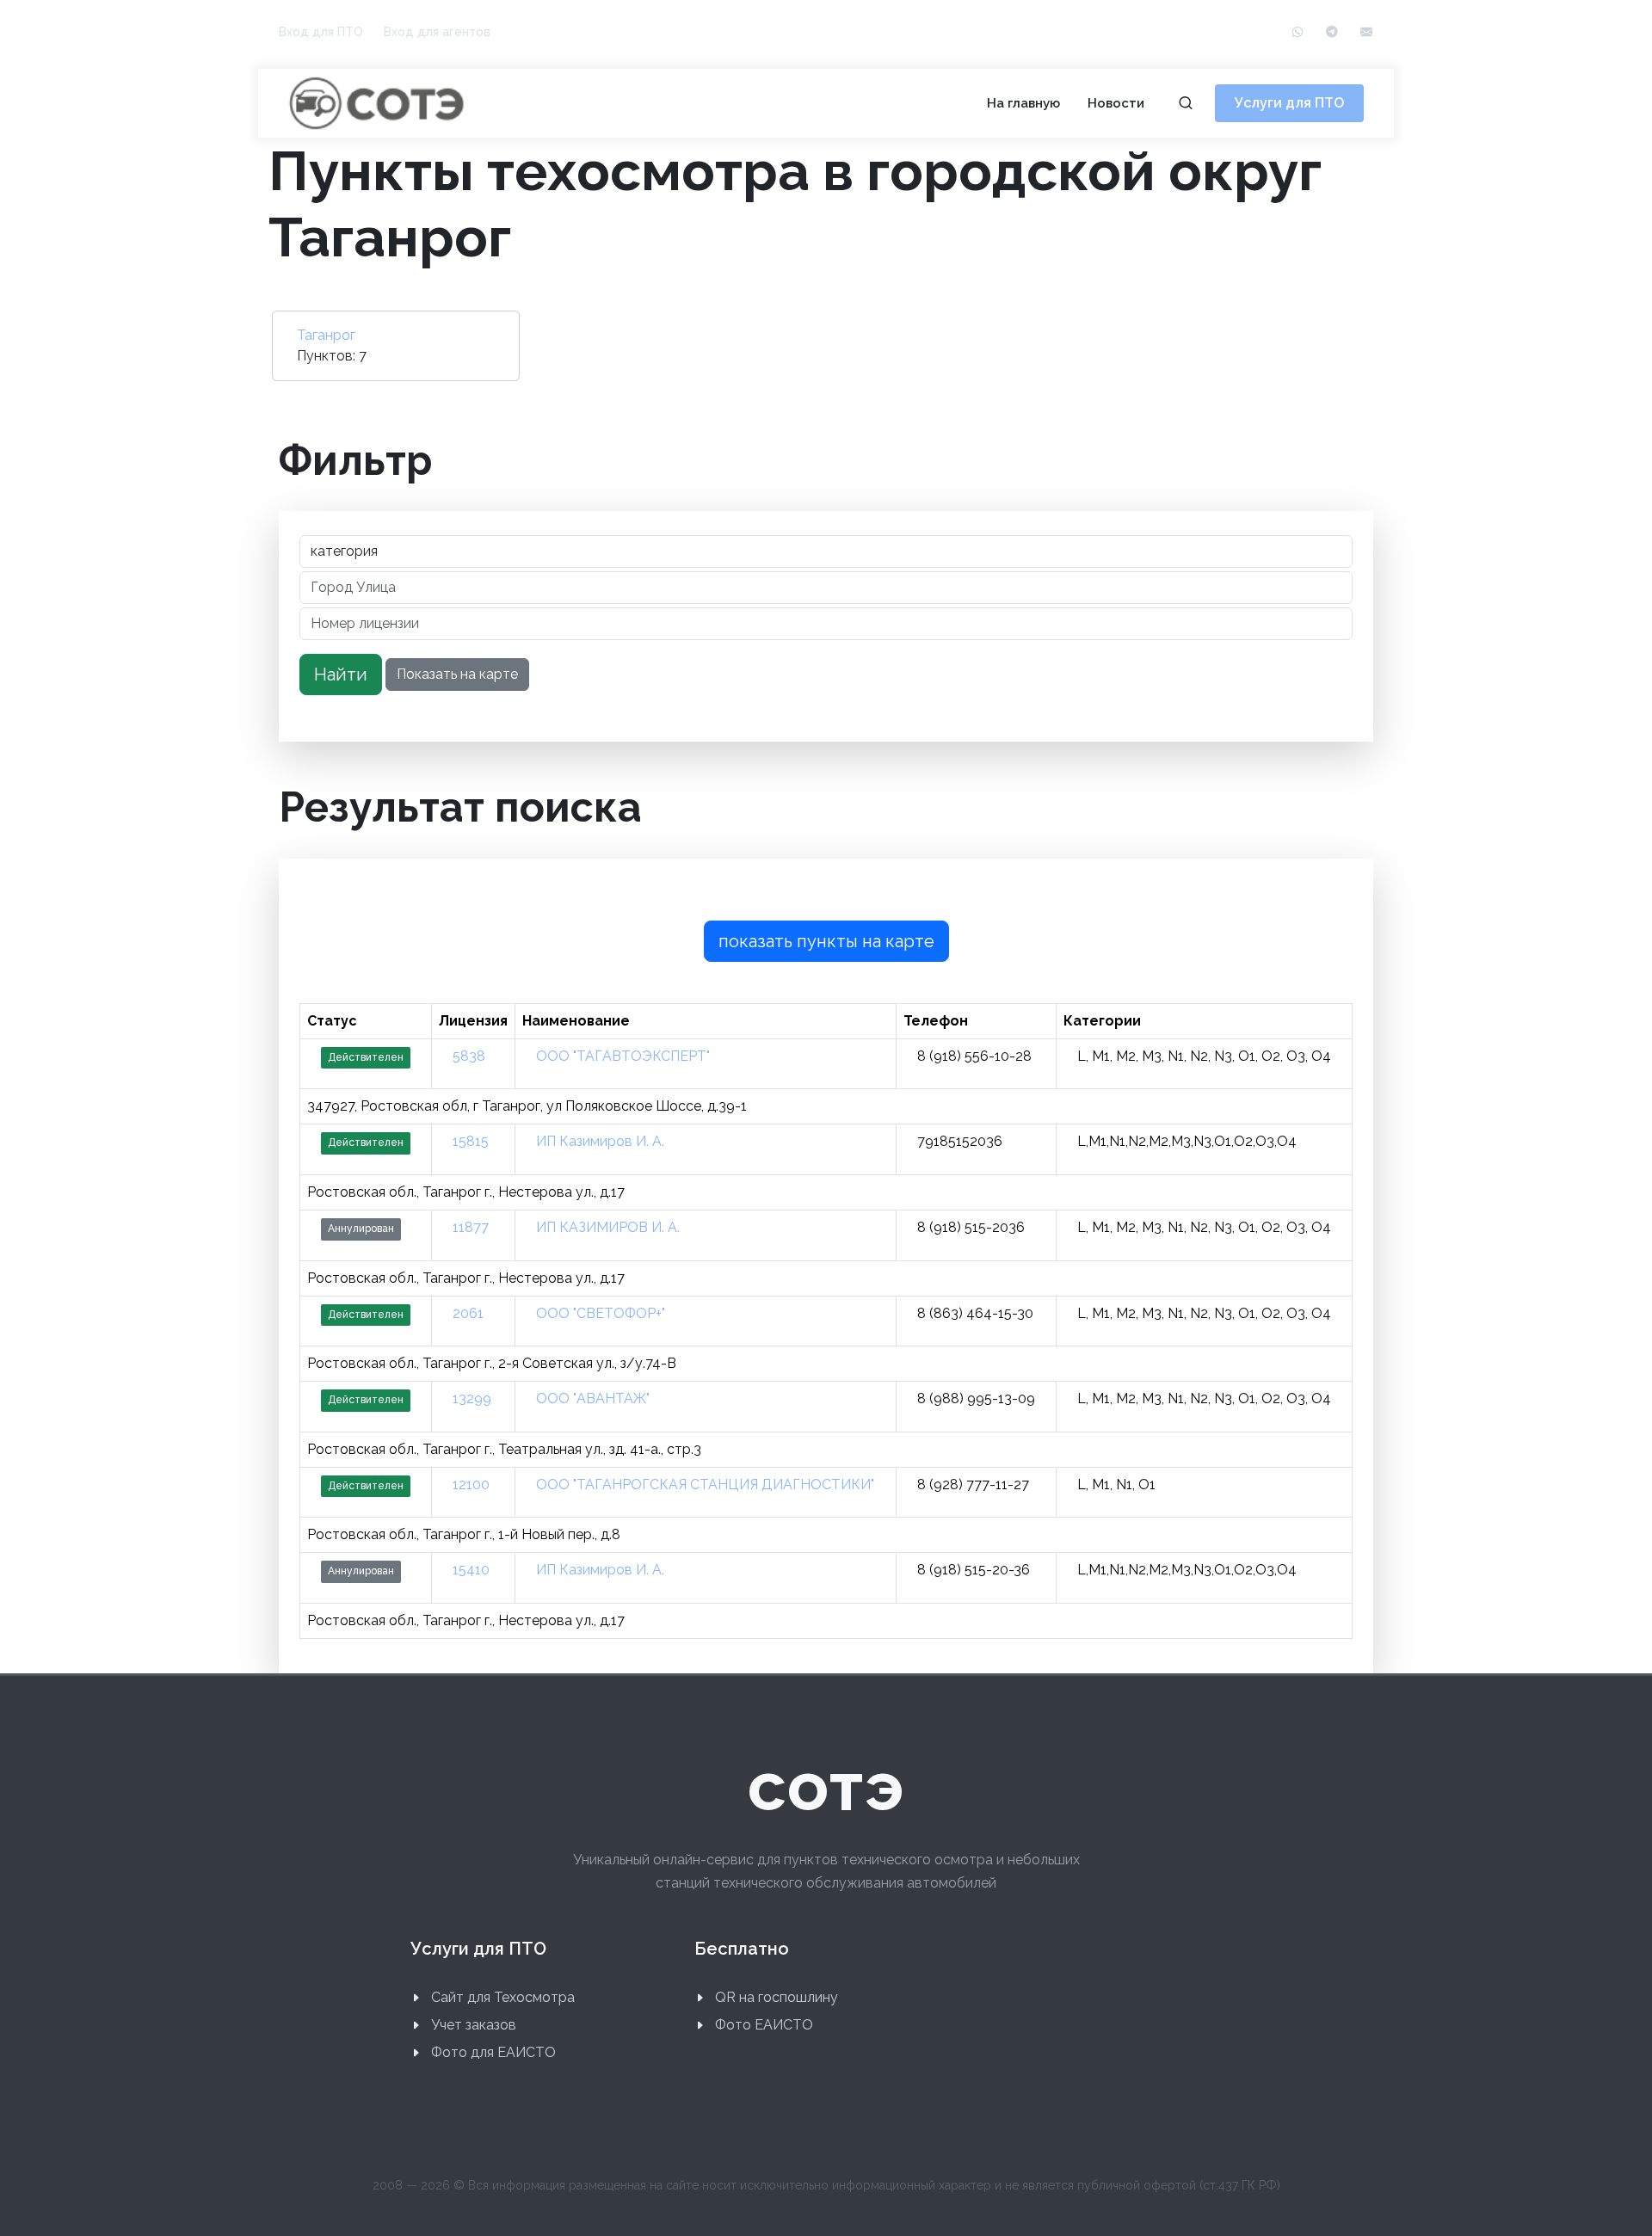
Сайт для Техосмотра (503, 1997)
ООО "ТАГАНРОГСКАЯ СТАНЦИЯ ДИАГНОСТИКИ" (705, 1485)
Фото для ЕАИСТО (493, 2052)
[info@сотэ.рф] (1366, 32)
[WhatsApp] (1298, 32)
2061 (468, 1313)
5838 (469, 1056)
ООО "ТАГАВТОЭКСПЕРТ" (623, 1056)
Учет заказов (474, 2025)
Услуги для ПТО (1289, 103)
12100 (471, 1485)
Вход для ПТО (321, 32)
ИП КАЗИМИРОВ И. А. (608, 1227)
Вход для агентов (437, 32)
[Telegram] (1332, 32)
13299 (472, 1398)
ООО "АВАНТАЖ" (593, 1398)
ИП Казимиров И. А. (600, 1141)
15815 (471, 1141)
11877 (471, 1227)
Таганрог (326, 335)
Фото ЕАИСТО (764, 2025)
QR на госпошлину (777, 1997)
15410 (471, 1570)
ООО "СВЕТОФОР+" (601, 1313)
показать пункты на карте (826, 941)
